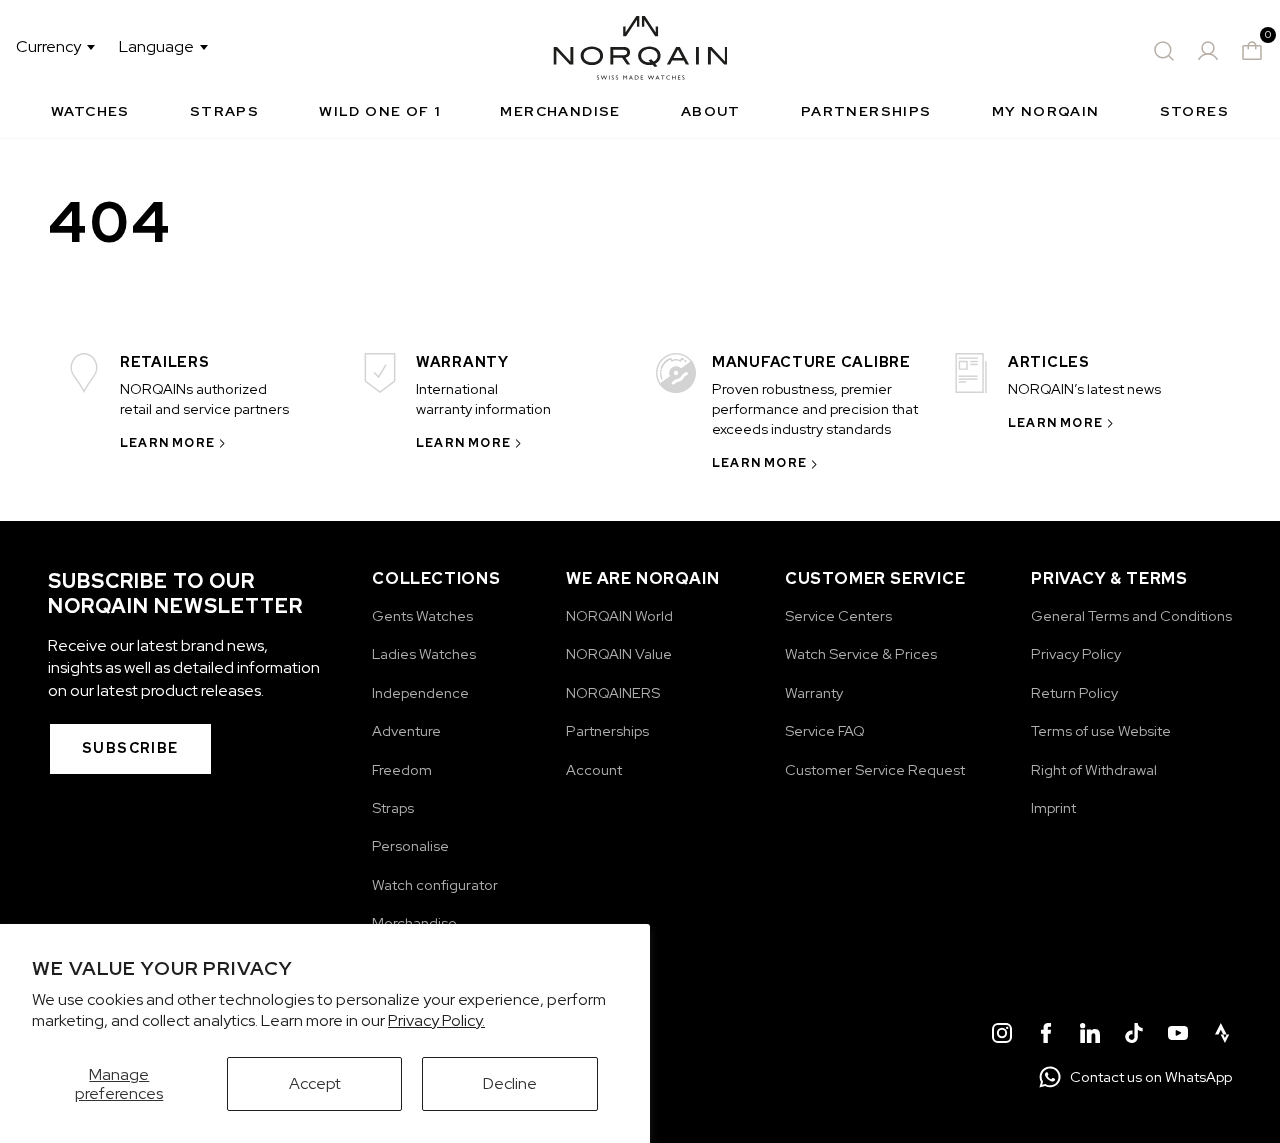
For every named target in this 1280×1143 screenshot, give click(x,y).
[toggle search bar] (1164, 51)
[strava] (1222, 1036)
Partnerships (866, 111)
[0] (1252, 51)
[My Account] (1208, 51)
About (711, 111)
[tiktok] (1134, 1036)
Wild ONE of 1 (379, 111)
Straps (224, 111)
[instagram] (1002, 1036)
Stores (1194, 111)
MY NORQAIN (1046, 111)
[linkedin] (1090, 1036)
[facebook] (1046, 1036)
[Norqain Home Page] (640, 51)
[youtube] (1178, 1036)
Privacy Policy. (436, 1020)
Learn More (167, 443)
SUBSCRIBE (130, 748)
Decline (510, 1083)
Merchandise (560, 111)
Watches (90, 111)
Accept (315, 1083)
